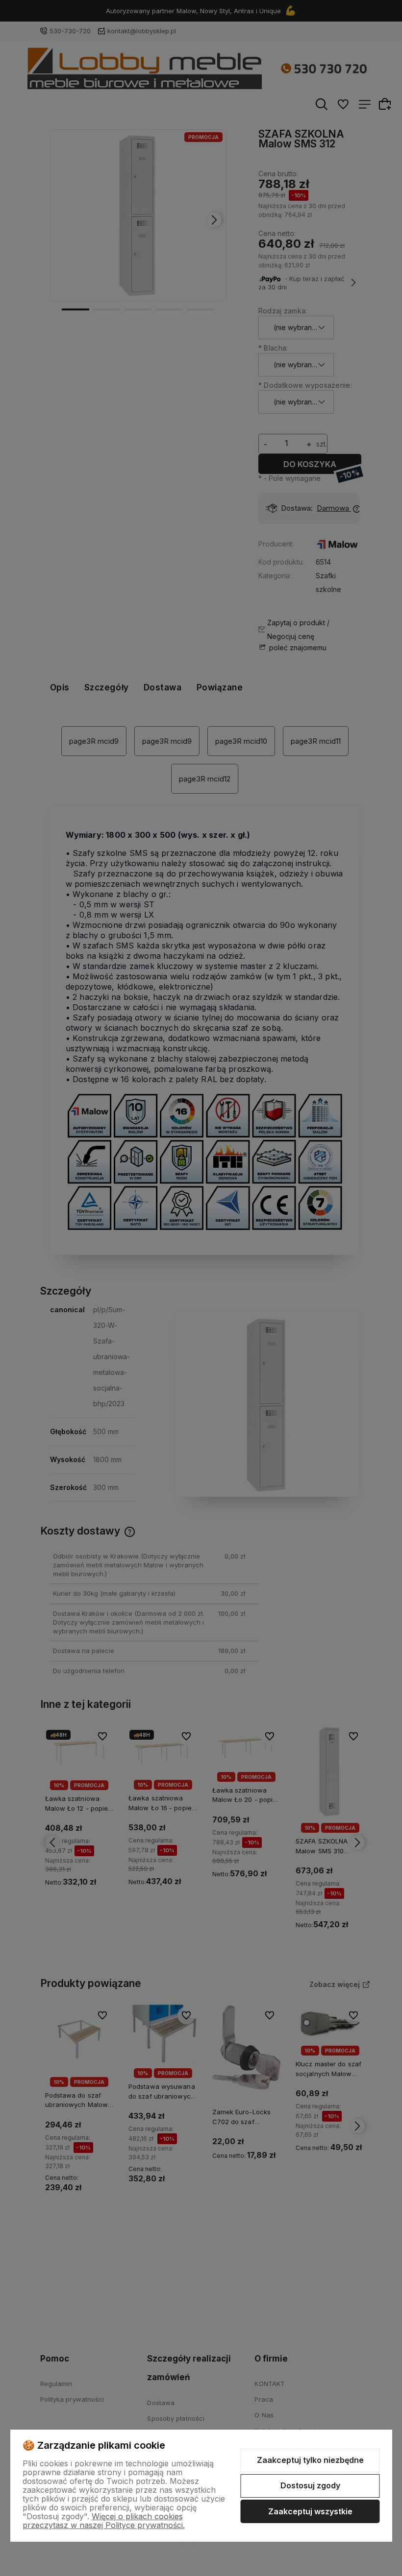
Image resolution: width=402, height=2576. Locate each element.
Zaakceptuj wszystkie (310, 2511)
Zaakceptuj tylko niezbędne (310, 2460)
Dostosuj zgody (310, 2485)
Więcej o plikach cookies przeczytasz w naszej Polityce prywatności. (104, 2521)
